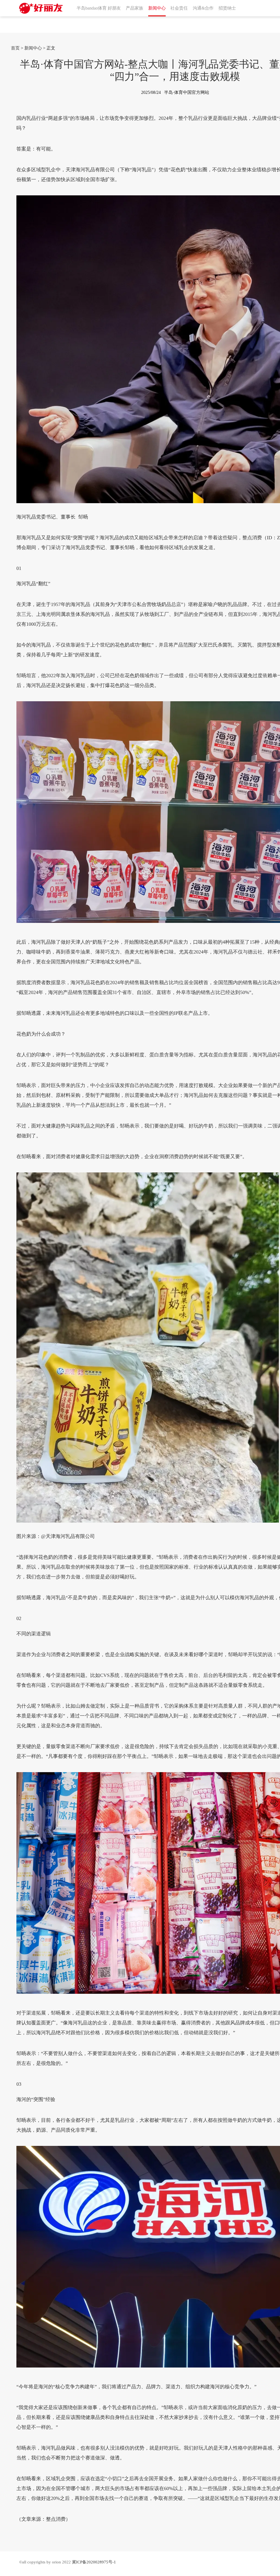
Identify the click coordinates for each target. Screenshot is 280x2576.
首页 (15, 48)
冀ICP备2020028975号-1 (94, 2562)
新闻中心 (33, 48)
